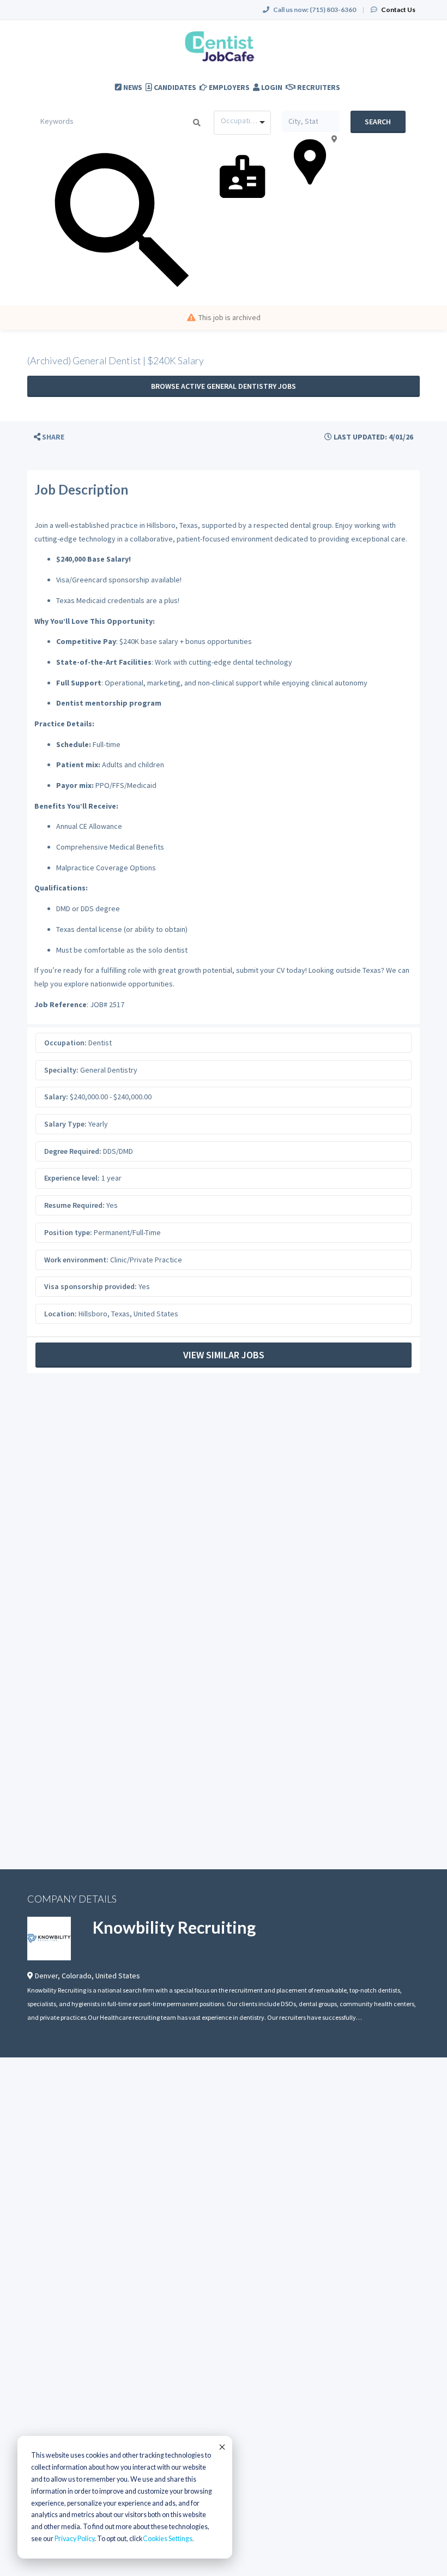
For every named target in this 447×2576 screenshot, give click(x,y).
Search (378, 122)
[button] (49, 437)
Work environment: (76, 1260)
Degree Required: (73, 1151)
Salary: (56, 1097)
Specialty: (61, 1070)
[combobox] (242, 123)
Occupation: (65, 1043)
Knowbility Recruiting (174, 1927)
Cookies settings (168, 2539)
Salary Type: (65, 1124)
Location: (61, 1314)
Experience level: (72, 1178)
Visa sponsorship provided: (90, 1286)
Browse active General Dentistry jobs (224, 386)
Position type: (68, 1232)
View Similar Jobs (224, 1355)
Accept (221, 2447)
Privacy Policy (74, 2539)
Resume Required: (74, 1205)
